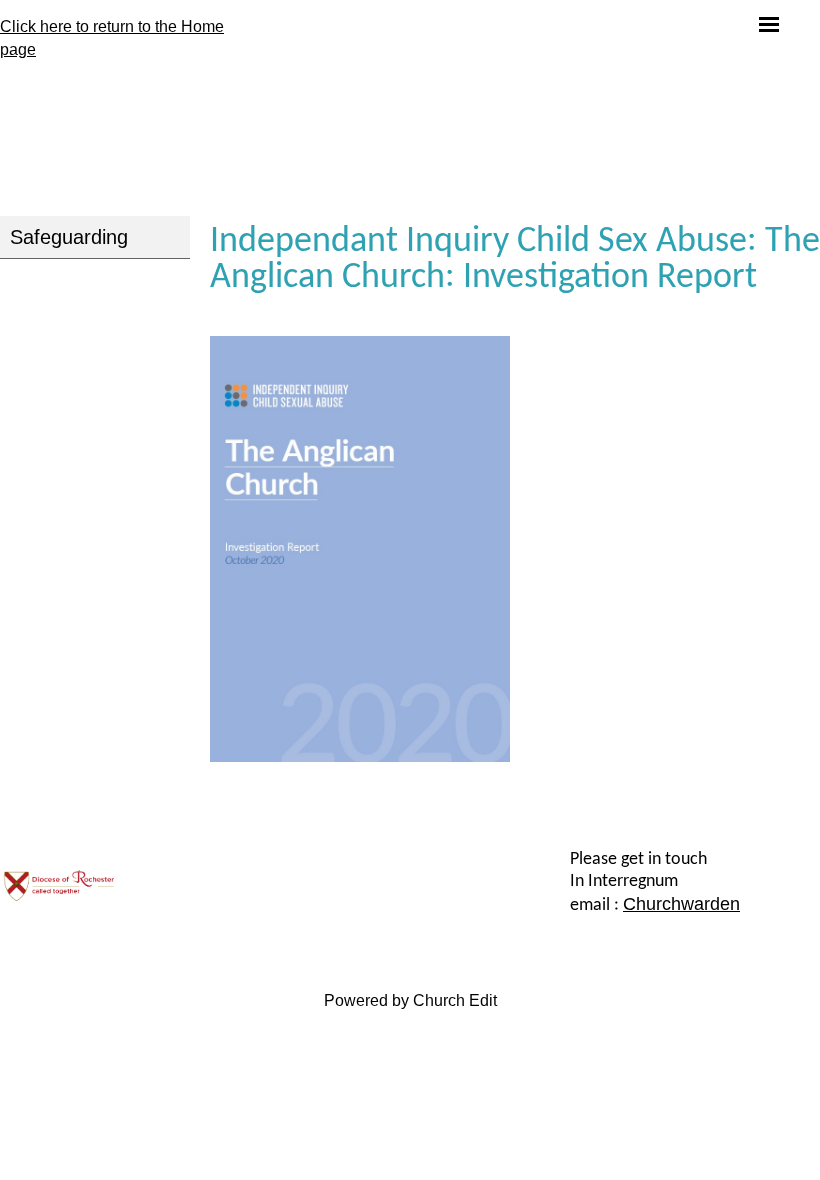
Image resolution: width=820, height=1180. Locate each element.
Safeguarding (69, 237)
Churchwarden (681, 904)
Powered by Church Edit (410, 1000)
